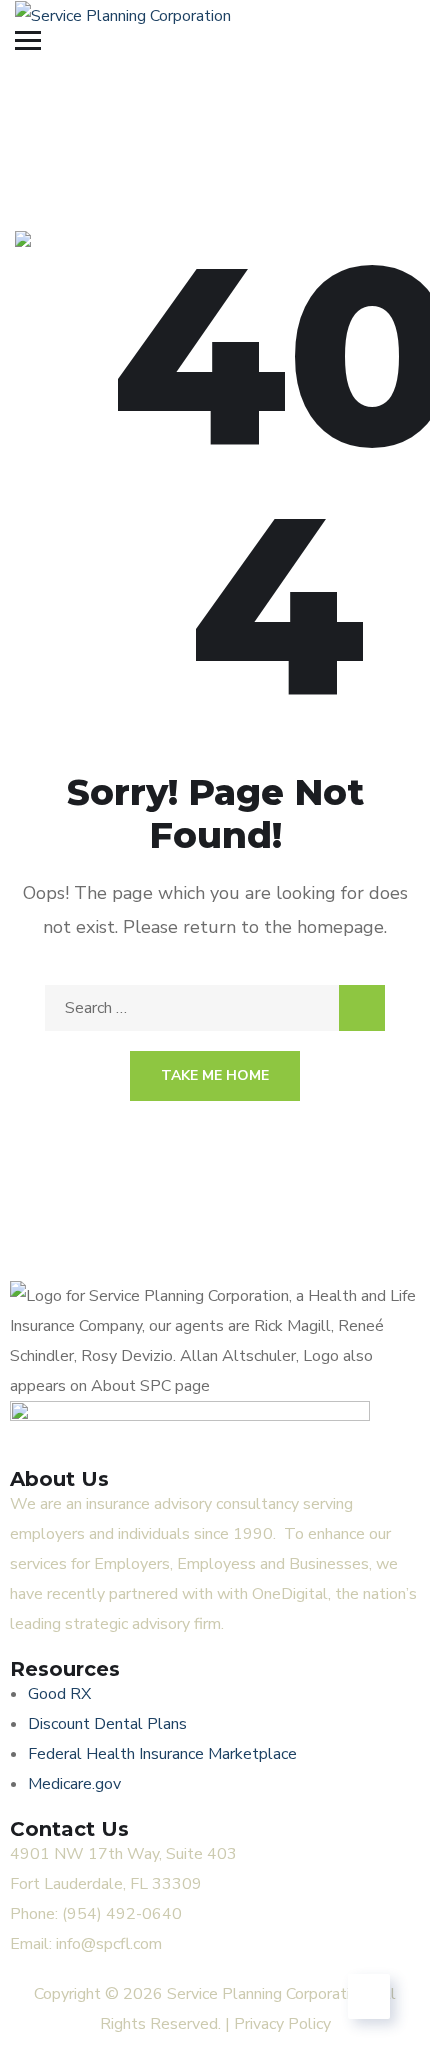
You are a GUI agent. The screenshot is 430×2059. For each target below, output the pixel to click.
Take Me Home (215, 1075)
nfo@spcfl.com (110, 1944)
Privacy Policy (282, 2024)
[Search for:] (215, 1008)
